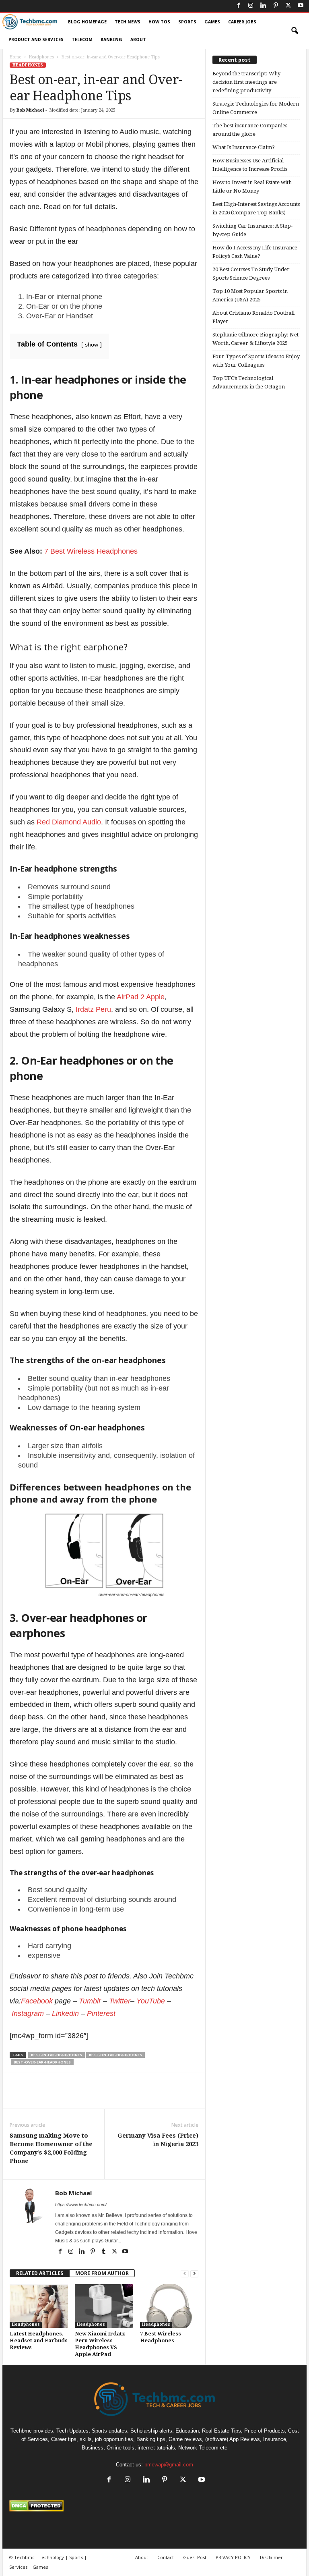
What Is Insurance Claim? (244, 147)
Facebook (37, 2001)
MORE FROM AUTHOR (102, 2273)
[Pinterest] (276, 6)
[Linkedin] (263, 6)
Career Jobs (242, 22)
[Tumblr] (104, 2252)
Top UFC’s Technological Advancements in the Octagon (249, 382)
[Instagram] (251, 6)
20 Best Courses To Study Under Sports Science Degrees (251, 274)
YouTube (151, 2001)
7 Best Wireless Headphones (91, 551)
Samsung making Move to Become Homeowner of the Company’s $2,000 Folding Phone (51, 2148)
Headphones (41, 57)
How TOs (159, 22)
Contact (166, 2557)
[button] (295, 31)
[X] (288, 6)
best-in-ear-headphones (57, 2055)
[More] (179, 2097)
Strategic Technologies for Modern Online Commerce (256, 108)
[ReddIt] (142, 2097)
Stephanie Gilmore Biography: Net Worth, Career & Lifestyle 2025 (255, 339)
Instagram (28, 2013)
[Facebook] (238, 6)
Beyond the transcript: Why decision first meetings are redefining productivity (246, 82)
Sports (187, 22)
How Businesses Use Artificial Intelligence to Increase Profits (250, 165)
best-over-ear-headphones (42, 2062)
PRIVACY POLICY (233, 2557)
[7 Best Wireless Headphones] (169, 2306)
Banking (111, 40)
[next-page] (194, 2273)
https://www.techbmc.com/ (81, 2204)
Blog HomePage (87, 22)
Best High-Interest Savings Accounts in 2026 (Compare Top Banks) (256, 208)
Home (15, 57)
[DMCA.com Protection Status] (154, 2506)
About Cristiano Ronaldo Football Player (253, 317)
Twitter (120, 2001)
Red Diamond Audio (69, 822)
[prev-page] (185, 2273)
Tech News (128, 22)
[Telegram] (160, 2097)
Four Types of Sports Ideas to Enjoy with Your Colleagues (256, 361)
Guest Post (195, 2557)
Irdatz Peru (93, 1009)
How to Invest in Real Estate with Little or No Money (252, 187)
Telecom (82, 40)
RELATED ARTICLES (40, 2273)
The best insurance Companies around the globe (250, 130)
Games (212, 22)
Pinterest (101, 2013)
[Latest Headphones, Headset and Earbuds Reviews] (39, 2306)
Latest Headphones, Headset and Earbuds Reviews (39, 2340)
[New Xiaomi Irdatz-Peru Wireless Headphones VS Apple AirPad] (104, 2306)
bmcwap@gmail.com (169, 2465)
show (92, 345)
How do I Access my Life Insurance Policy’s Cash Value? (255, 252)
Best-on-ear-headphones (115, 2055)
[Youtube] (301, 6)
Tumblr (90, 2001)
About (138, 40)
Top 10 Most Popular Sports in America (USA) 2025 (250, 295)
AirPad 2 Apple (141, 997)
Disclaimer (271, 2557)
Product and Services (36, 40)
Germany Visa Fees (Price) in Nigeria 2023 (158, 2140)
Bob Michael (30, 110)
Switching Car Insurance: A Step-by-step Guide (252, 230)
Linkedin (65, 2013)
